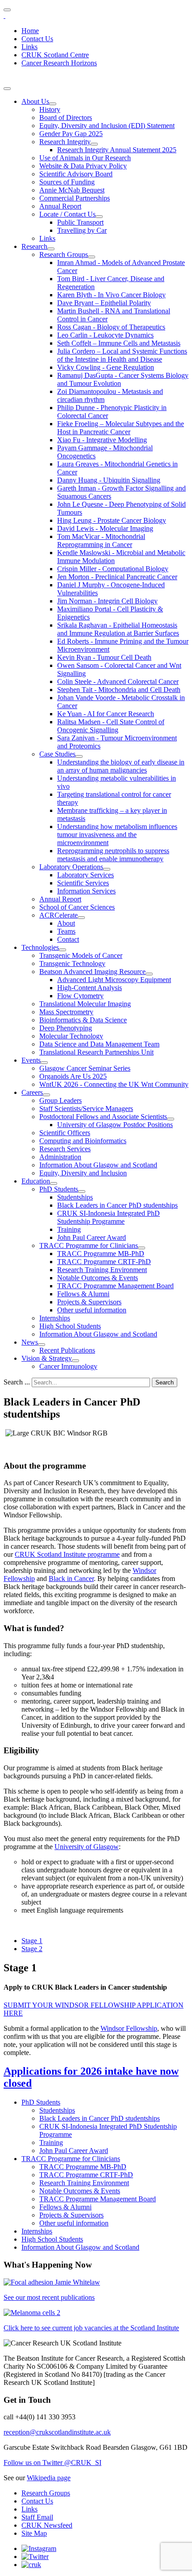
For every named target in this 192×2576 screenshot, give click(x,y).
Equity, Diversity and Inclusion (83, 1173)
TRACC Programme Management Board (115, 1286)
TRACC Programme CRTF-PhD (104, 1262)
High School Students (70, 1326)
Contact (68, 939)
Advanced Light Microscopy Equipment (114, 980)
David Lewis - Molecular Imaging (105, 528)
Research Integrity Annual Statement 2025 (117, 150)
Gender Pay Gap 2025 (71, 134)
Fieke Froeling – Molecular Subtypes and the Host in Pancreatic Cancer (121, 428)
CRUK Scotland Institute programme (67, 1554)
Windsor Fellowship (129, 2028)
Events (31, 1060)
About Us (35, 101)
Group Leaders (61, 1100)
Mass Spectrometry (66, 1012)
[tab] (32, 1941)
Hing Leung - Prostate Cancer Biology (112, 520)
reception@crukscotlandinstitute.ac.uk (57, 2432)
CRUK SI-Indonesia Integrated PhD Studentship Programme (109, 1217)
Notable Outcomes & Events (98, 1278)
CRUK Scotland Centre (55, 55)
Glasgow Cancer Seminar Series (85, 1068)
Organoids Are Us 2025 (73, 1076)
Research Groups (64, 254)
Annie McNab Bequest (72, 190)
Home (30, 31)
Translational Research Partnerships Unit (96, 1052)
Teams (66, 931)
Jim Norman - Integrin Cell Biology (107, 601)
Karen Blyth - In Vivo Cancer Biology (111, 295)
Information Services (86, 891)
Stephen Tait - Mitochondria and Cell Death (119, 690)
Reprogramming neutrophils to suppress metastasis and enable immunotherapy (113, 855)
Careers (32, 1092)
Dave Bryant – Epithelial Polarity (104, 303)
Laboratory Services (86, 875)
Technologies (40, 947)
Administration (60, 1157)
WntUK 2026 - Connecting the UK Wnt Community (114, 1084)
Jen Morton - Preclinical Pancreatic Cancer (117, 577)
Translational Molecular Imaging (85, 1004)
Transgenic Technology (72, 963)
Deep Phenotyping (66, 1028)
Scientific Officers (65, 1133)
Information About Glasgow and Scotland (98, 1165)
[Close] (7, 89)
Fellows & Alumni (83, 1294)
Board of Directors (66, 117)
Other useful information (92, 1310)
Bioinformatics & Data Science (83, 1020)
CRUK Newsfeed (47, 2525)
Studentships (75, 1197)
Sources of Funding (67, 182)
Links (29, 47)
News (30, 1342)
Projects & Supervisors (89, 1302)
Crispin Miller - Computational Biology (113, 569)
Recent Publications (67, 1350)
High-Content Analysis (90, 988)
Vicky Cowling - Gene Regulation (106, 367)
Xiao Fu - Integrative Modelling (102, 440)
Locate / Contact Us (67, 214)
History (50, 109)
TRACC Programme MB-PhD (101, 1254)
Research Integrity (65, 142)
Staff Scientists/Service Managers (86, 1109)
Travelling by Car (82, 230)
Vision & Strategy (47, 1358)
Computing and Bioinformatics (83, 1141)
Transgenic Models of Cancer (81, 955)
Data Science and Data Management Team (99, 1044)
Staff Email (37, 2517)
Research (34, 246)
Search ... (17, 1382)
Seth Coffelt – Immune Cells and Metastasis (119, 343)
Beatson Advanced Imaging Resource (92, 972)
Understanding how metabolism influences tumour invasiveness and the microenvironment (117, 835)
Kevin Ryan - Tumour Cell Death (104, 657)
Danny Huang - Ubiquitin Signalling (109, 480)
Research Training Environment (102, 1270)
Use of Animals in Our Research (85, 158)
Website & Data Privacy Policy (83, 166)
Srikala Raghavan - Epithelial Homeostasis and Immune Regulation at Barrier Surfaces (118, 629)
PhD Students (59, 1189)
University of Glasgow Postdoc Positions (115, 1125)
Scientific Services (83, 883)
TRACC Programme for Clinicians (89, 1245)
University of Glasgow (87, 1847)
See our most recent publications (49, 2297)
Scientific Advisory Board (76, 174)
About (66, 923)
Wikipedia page (49, 2478)
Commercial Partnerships (75, 198)
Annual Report (60, 206)
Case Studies (57, 754)
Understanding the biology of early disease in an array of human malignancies (121, 766)
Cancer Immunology (68, 1366)
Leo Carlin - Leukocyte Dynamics (105, 335)
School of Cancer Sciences (77, 907)
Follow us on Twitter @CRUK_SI (52, 2463)
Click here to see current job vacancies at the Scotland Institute (91, 2328)
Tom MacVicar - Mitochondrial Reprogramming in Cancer (101, 540)
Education (36, 1181)
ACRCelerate (58, 915)
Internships (55, 1318)
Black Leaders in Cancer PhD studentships (117, 1205)
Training (69, 1229)
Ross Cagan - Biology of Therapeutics (111, 327)
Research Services (65, 1149)
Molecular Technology (71, 1036)
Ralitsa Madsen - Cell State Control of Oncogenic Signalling (111, 726)
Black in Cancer (71, 1578)
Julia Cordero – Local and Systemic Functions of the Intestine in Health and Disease (122, 355)
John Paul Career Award (92, 1237)
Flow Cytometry (80, 996)
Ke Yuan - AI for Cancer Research (106, 714)
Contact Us (37, 39)
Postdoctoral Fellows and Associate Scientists (103, 1117)
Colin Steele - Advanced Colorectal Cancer (118, 681)
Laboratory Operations (71, 867)
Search (165, 1382)
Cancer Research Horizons (59, 63)
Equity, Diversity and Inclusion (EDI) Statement (107, 126)
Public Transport (80, 222)
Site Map (34, 2533)
